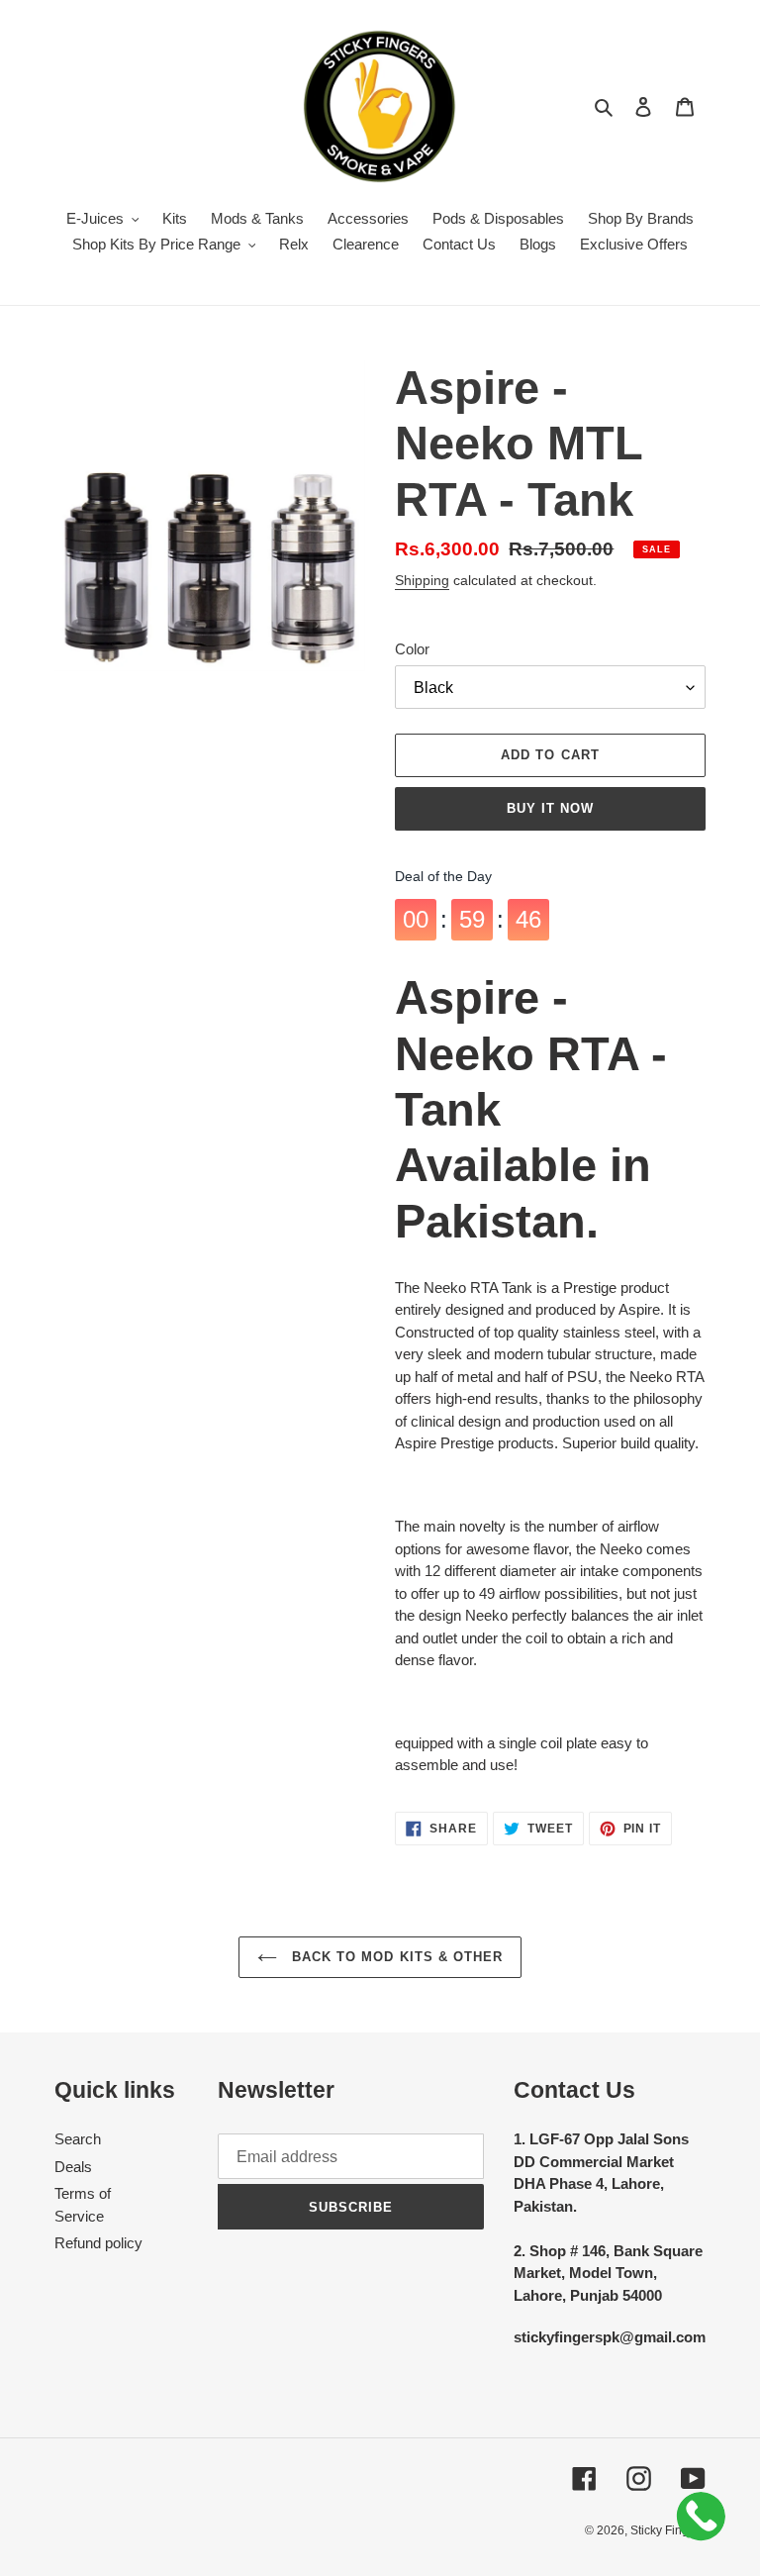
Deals (73, 2167)
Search (78, 2139)
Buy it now (550, 808)
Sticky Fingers (668, 2530)
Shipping (422, 580)
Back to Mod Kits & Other (395, 1957)
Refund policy (98, 2243)
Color (412, 649)
